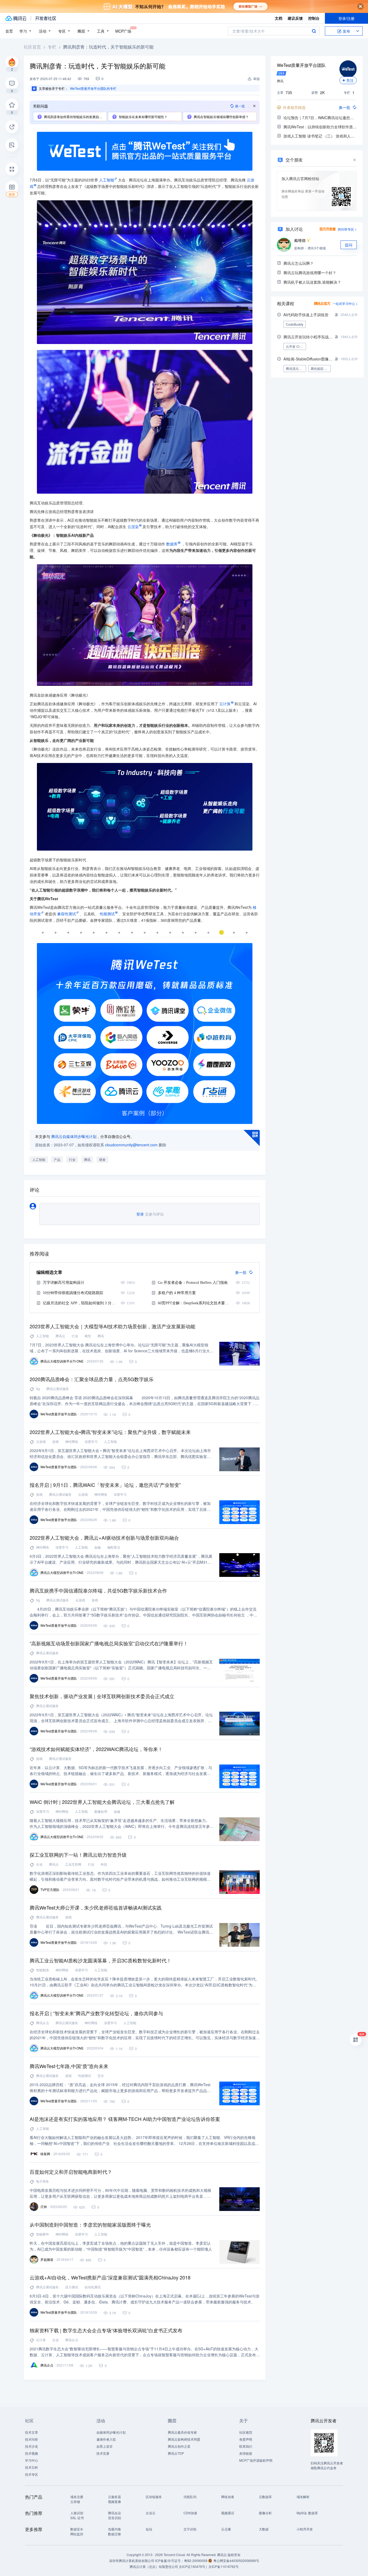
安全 (101, 2075)
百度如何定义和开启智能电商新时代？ (71, 2172)
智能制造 (43, 1970)
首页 (9, 31)
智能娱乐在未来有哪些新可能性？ (143, 117)
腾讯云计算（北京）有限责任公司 (154, 2566)
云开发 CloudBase (296, 346)
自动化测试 (93, 2287)
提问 (349, 245)
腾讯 (87, 1159)
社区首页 (32, 47)
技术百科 (32, 2467)
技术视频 (32, 2453)
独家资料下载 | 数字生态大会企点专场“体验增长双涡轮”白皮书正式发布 (106, 2330)
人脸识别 (77, 2513)
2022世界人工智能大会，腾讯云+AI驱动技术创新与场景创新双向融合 (104, 1538)
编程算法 (114, 1547)
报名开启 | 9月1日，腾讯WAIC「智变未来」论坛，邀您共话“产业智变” (105, 1485)
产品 (57, 1159)
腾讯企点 (43, 2023)
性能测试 (85, 2075)
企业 (39, 1864)
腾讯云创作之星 (179, 2446)
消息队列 (190, 2497)
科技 (104, 1864)
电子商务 (43, 2181)
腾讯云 (60, 1336)
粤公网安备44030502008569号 (236, 2560)
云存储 (75, 2501)
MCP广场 (123, 31)
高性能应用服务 (321, 368)
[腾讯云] (16, 18)
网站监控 (77, 2534)
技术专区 (32, 2474)
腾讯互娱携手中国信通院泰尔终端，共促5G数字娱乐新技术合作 (98, 1590)
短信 (149, 2529)
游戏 (55, 1441)
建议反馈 (295, 18)
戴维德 (300, 240)
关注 (350, 80)
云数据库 (265, 2497)
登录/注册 (346, 18)
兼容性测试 (67, 914)
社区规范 (246, 2432)
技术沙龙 (32, 2446)
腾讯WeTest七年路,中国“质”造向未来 (69, 2066)
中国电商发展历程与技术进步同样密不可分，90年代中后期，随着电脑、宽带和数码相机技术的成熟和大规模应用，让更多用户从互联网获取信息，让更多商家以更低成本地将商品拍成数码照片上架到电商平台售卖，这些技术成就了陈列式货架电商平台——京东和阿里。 (120, 2193)
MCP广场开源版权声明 (256, 2460)
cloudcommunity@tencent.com (131, 1145)
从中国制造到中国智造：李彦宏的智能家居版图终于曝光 (90, 2224)
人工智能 (107, 180)
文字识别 (190, 2529)
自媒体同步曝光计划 (111, 2432)
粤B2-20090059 (196, 2560)
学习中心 (32, 2460)
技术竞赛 (103, 2453)
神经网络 (72, 1441)
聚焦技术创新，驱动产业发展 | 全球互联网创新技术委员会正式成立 (102, 1696)
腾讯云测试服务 (58, 1389)
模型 (88, 1336)
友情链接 (246, 2453)
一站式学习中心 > (345, 303)
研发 (102, 1159)
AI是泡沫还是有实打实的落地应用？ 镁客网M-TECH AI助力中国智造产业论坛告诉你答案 (125, 2119)
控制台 (314, 18)
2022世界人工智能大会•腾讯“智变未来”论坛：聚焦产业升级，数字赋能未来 (110, 1432)
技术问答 (32, 2439)
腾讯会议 (114, 2513)
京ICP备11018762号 (224, 2566)
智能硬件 (43, 2234)
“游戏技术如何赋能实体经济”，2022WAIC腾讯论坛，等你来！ (96, 1749)
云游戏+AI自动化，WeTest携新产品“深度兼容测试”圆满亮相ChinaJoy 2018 (110, 2277)
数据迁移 (114, 2534)
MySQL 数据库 (307, 2513)
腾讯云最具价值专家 (182, 2432)
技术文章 (32, 2432)
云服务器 (114, 2497)
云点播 (226, 2529)
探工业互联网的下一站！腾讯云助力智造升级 (78, 1855)
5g (38, 1389)
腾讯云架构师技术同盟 (184, 2439)
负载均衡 (114, 2529)
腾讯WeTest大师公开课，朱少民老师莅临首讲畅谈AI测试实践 (96, 1907)
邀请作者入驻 (106, 2439)
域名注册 (77, 2497)
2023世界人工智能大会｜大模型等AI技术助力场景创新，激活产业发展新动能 (112, 1326)
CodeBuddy (295, 324)
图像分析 (265, 2513)
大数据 (264, 2529)
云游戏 (41, 1441)
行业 (72, 1159)
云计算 (41, 2340)
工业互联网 (73, 1864)
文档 (279, 18)
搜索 (314, 31)
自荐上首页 (105, 2446)
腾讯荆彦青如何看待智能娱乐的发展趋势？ (75, 117)
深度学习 (91, 1441)
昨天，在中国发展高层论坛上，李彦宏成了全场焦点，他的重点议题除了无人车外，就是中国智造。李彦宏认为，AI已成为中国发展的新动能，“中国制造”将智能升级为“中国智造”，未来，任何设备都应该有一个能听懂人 (121, 2246)
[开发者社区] (46, 18)
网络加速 (228, 2497)
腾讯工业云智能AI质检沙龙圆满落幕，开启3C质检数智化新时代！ (100, 1960)
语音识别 (114, 2518)
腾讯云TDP (176, 2453)
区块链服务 (154, 2497)
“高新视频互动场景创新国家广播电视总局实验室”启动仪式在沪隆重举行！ (109, 1643)
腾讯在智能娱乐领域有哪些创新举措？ (221, 117)
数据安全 (77, 2529)
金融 (98, 1547)
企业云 (151, 2513)
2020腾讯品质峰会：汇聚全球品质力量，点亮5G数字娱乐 (92, 1379)
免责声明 (246, 2439)
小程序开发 (305, 2529)
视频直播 (114, 2501)
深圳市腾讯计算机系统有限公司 (132, 2560)
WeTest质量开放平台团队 (301, 65)
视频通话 (228, 2513)
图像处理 (101, 1811)
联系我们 (246, 2446)
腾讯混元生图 (296, 368)
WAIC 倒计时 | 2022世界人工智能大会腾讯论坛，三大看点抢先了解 (102, 1802)
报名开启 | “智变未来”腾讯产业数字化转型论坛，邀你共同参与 (96, 2013)
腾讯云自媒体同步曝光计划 (74, 1136)
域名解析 (303, 2497)
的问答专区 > (347, 229)
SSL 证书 (77, 2518)
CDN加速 (190, 2513)
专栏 (52, 47)
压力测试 (72, 2287)
